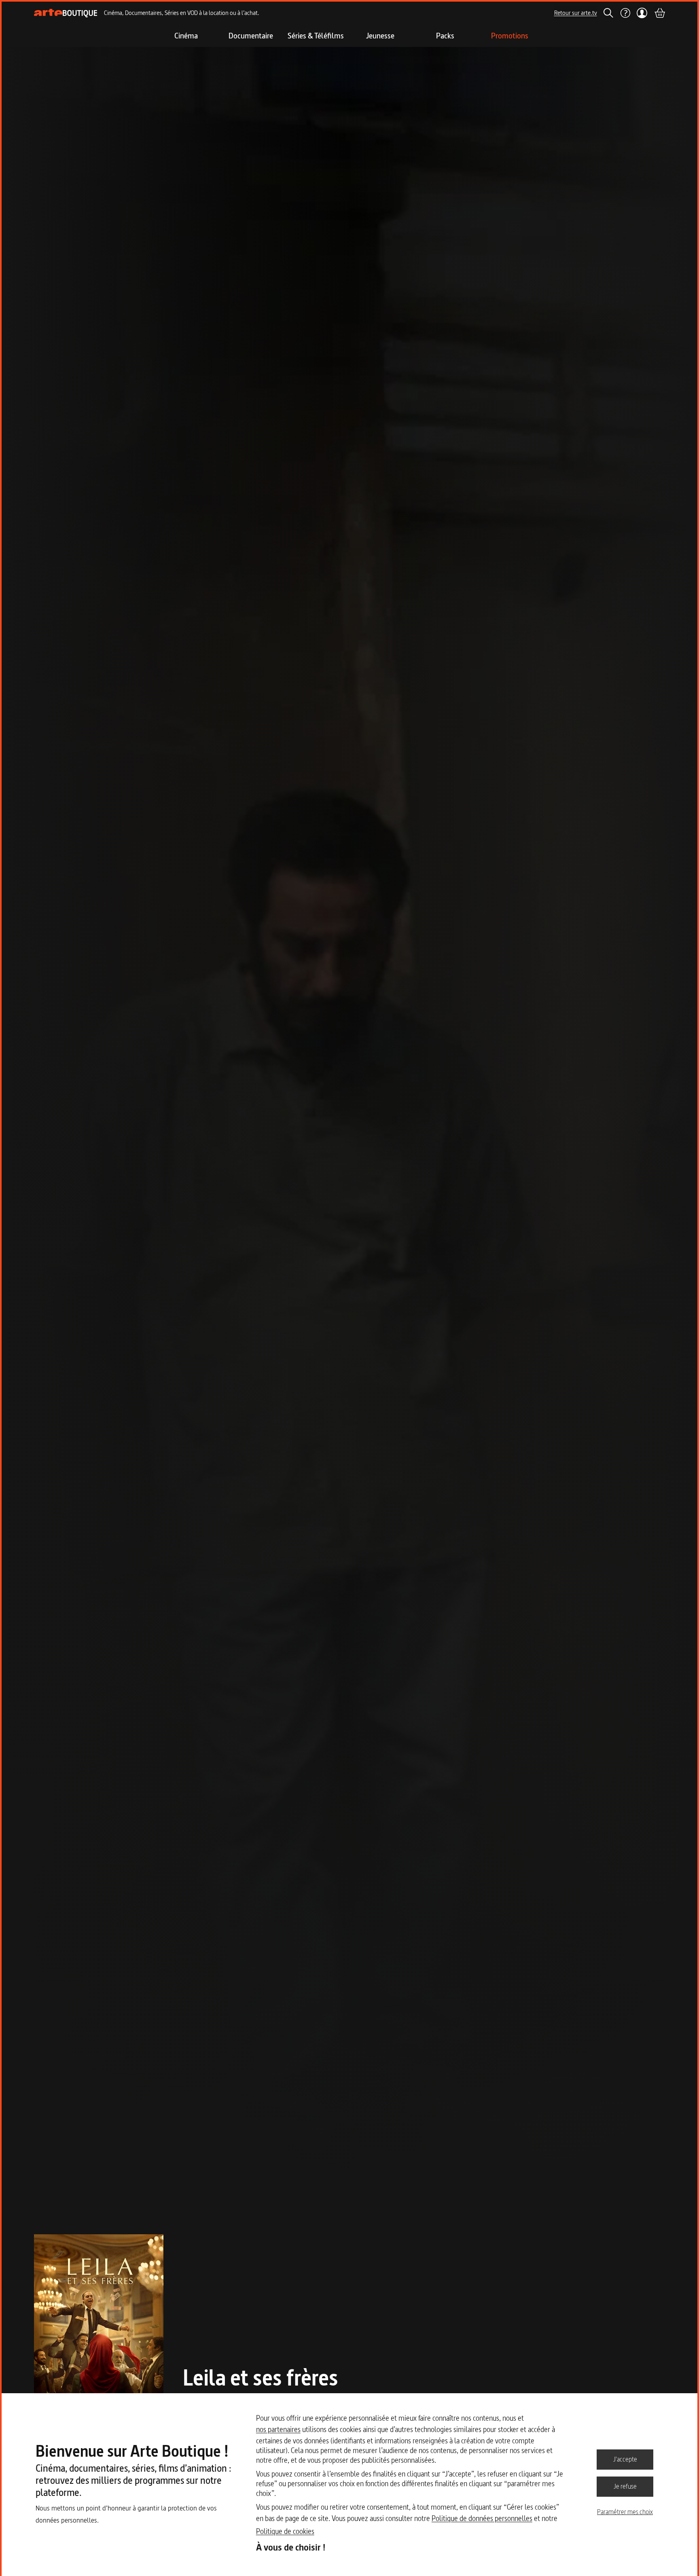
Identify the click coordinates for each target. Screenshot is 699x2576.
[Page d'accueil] (66, 13)
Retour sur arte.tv (576, 13)
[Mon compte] (642, 13)
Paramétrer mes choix (625, 2512)
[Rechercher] (608, 13)
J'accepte (625, 2459)
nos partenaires (278, 2429)
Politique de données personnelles (482, 2518)
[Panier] (659, 13)
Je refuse (625, 2486)
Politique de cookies (285, 2531)
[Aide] (625, 13)
